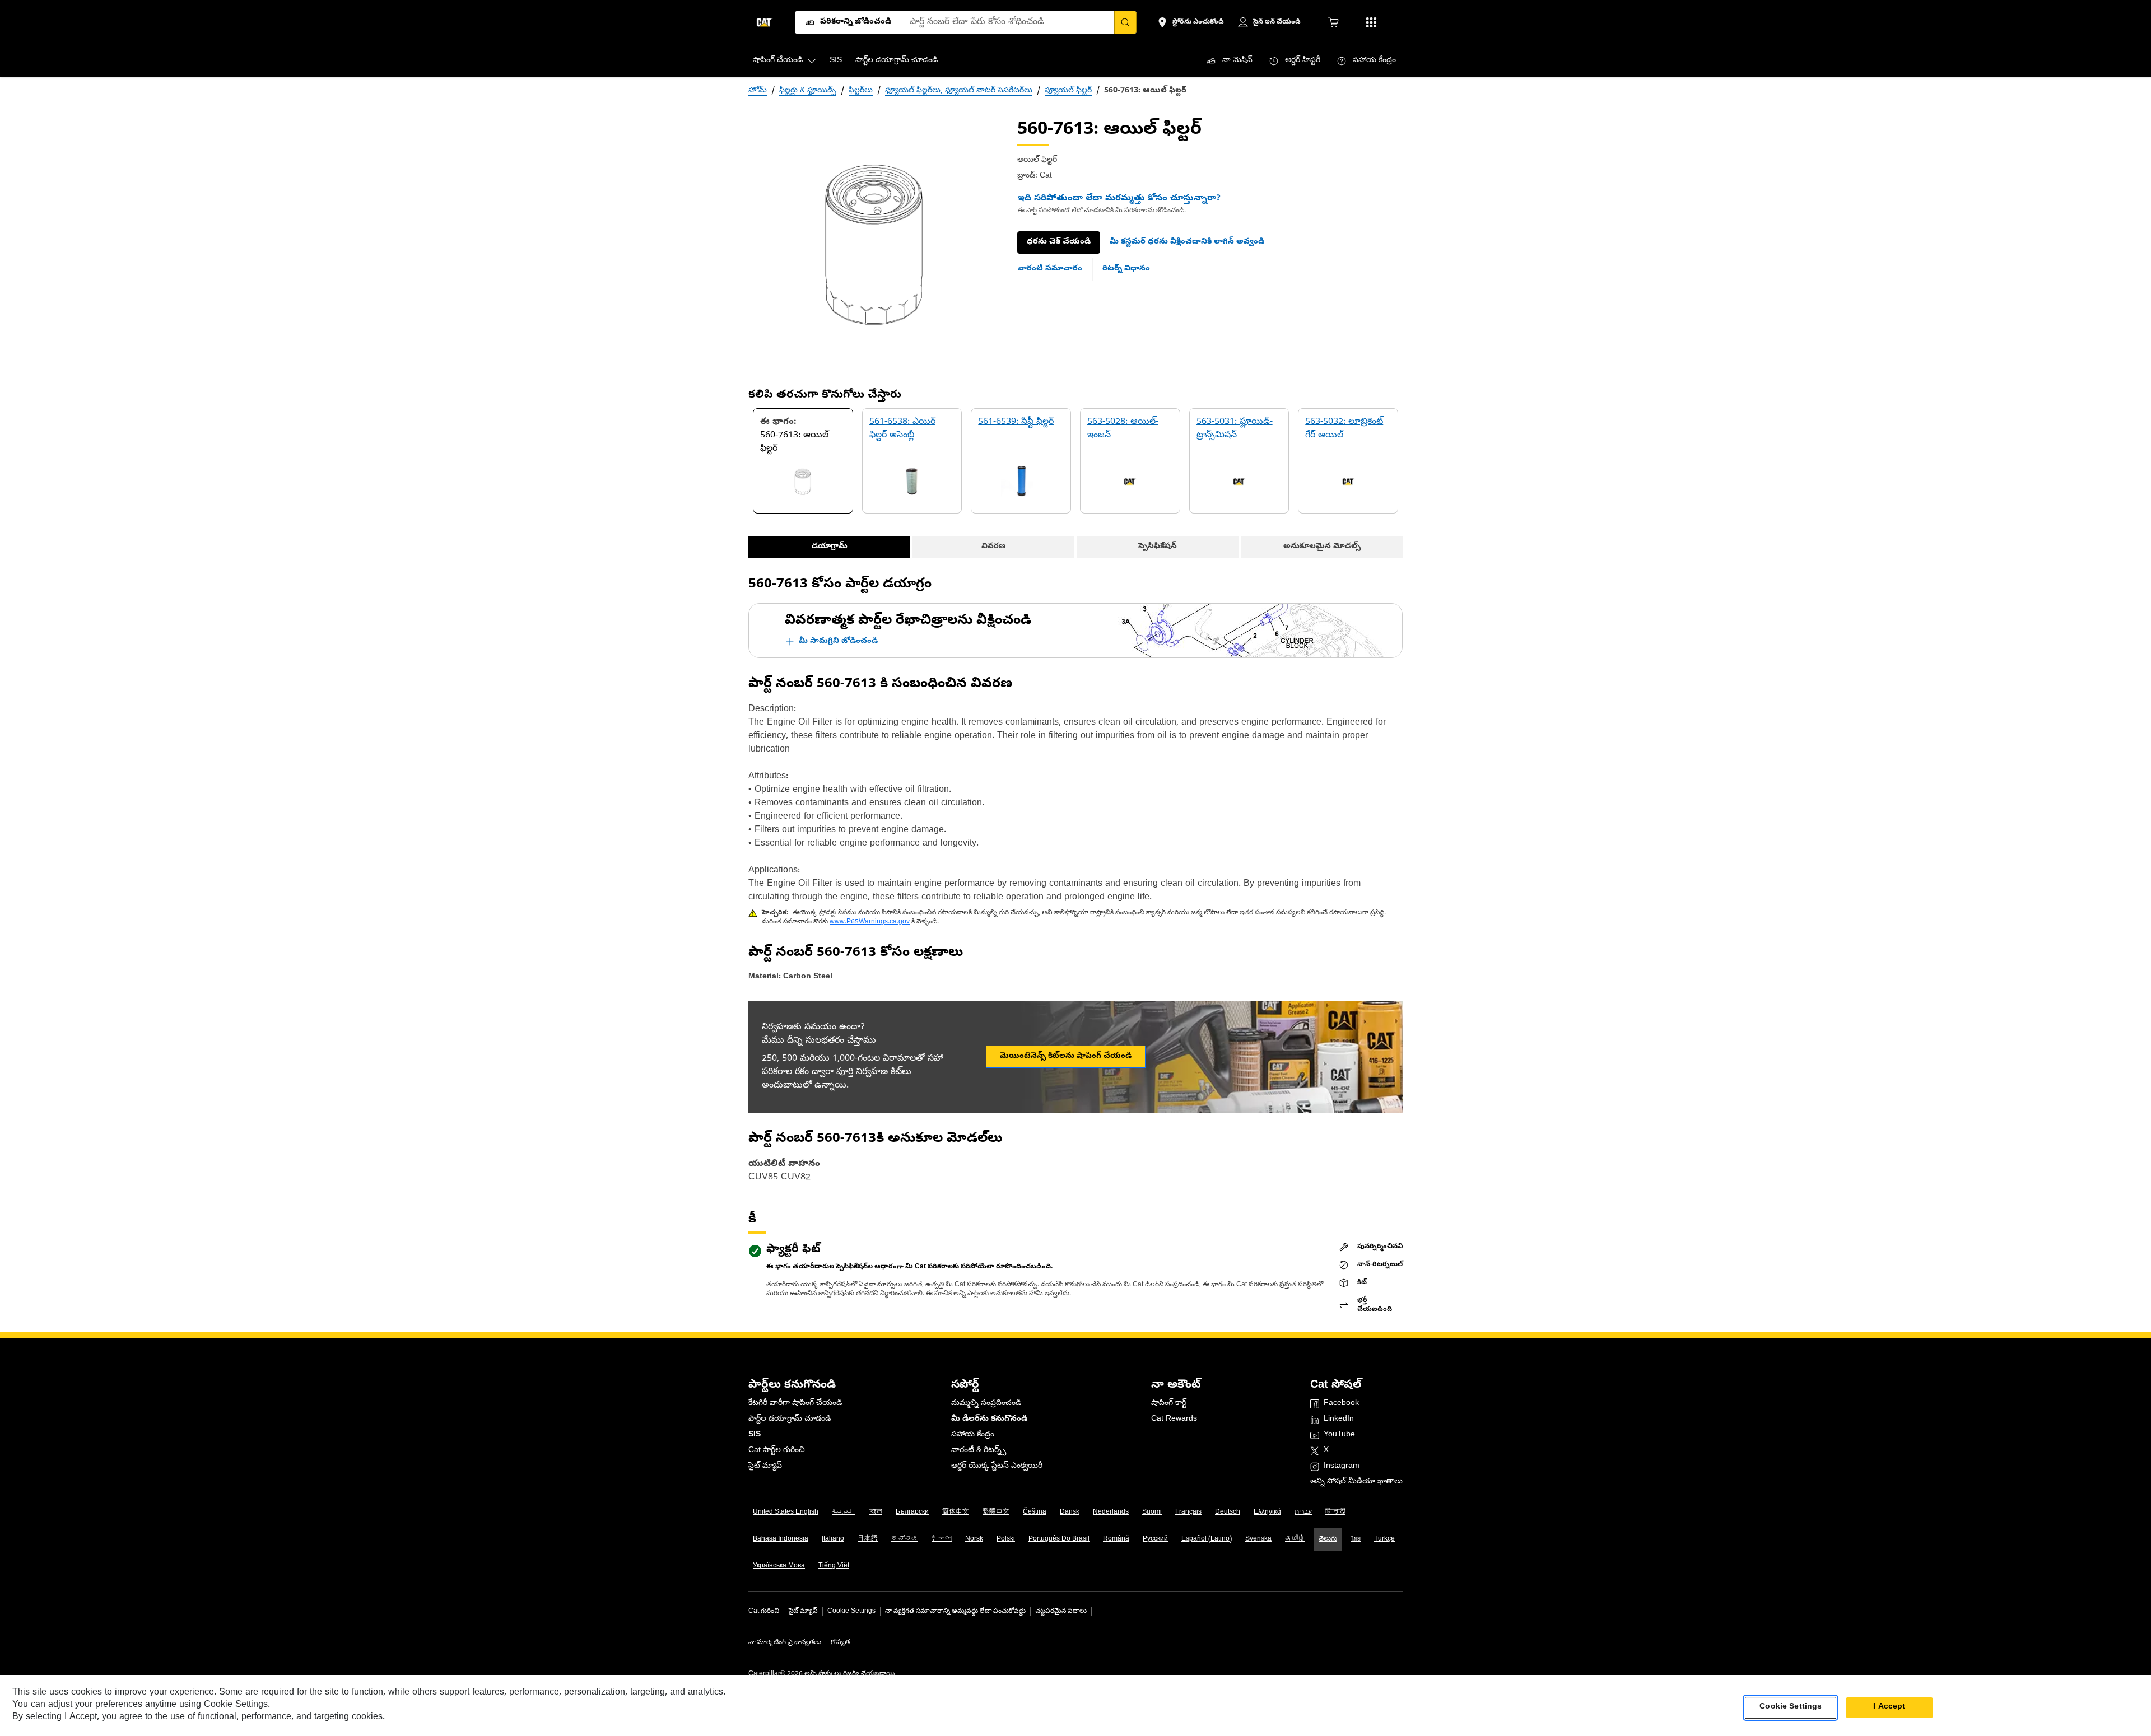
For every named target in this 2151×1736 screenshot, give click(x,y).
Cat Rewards (1174, 1419)
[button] (1187, 242)
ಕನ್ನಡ (905, 1539)
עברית (1303, 1513)
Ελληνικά (1267, 1513)
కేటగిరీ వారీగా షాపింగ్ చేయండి (795, 1404)
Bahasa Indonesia (781, 1539)
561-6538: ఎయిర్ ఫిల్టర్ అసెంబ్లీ (902, 429)
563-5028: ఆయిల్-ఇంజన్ (1123, 429)
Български (912, 1513)
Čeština (1035, 1513)
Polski (1006, 1539)
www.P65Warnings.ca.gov (870, 922)
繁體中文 (996, 1513)
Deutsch (1228, 1513)
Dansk (1070, 1513)
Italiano (833, 1539)
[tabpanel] (874, 245)
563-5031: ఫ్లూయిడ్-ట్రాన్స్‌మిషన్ (1235, 429)
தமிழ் (1295, 1539)
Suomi (1152, 1513)
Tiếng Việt (834, 1566)
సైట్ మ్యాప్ (765, 1466)
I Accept (1889, 1707)
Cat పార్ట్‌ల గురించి (777, 1451)
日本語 (868, 1539)
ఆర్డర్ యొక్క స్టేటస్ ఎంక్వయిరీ (997, 1466)
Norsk (974, 1539)
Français (1188, 1513)
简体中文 (956, 1513)
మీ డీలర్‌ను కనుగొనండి (989, 1419)
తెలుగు (1328, 1539)
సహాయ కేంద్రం (973, 1435)
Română (1116, 1539)
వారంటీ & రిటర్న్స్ (979, 1451)
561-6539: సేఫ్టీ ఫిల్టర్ (1016, 422)
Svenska (1258, 1539)
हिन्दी (1335, 1513)
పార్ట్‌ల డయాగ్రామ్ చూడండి (790, 1419)
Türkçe (1384, 1539)
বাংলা (876, 1513)
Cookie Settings (851, 1612)
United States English (786, 1513)
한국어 (942, 1539)
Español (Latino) (1207, 1539)
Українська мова (779, 1566)
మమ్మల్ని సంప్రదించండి (986, 1404)
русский (1155, 1539)
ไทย (1356, 1539)
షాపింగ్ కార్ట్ (1169, 1404)
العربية (844, 1513)
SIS (755, 1435)
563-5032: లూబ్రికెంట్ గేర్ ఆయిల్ (1344, 429)
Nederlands (1111, 1513)
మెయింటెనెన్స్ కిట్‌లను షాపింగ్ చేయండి (1066, 1056)
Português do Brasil (1059, 1539)
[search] (1125, 22)
